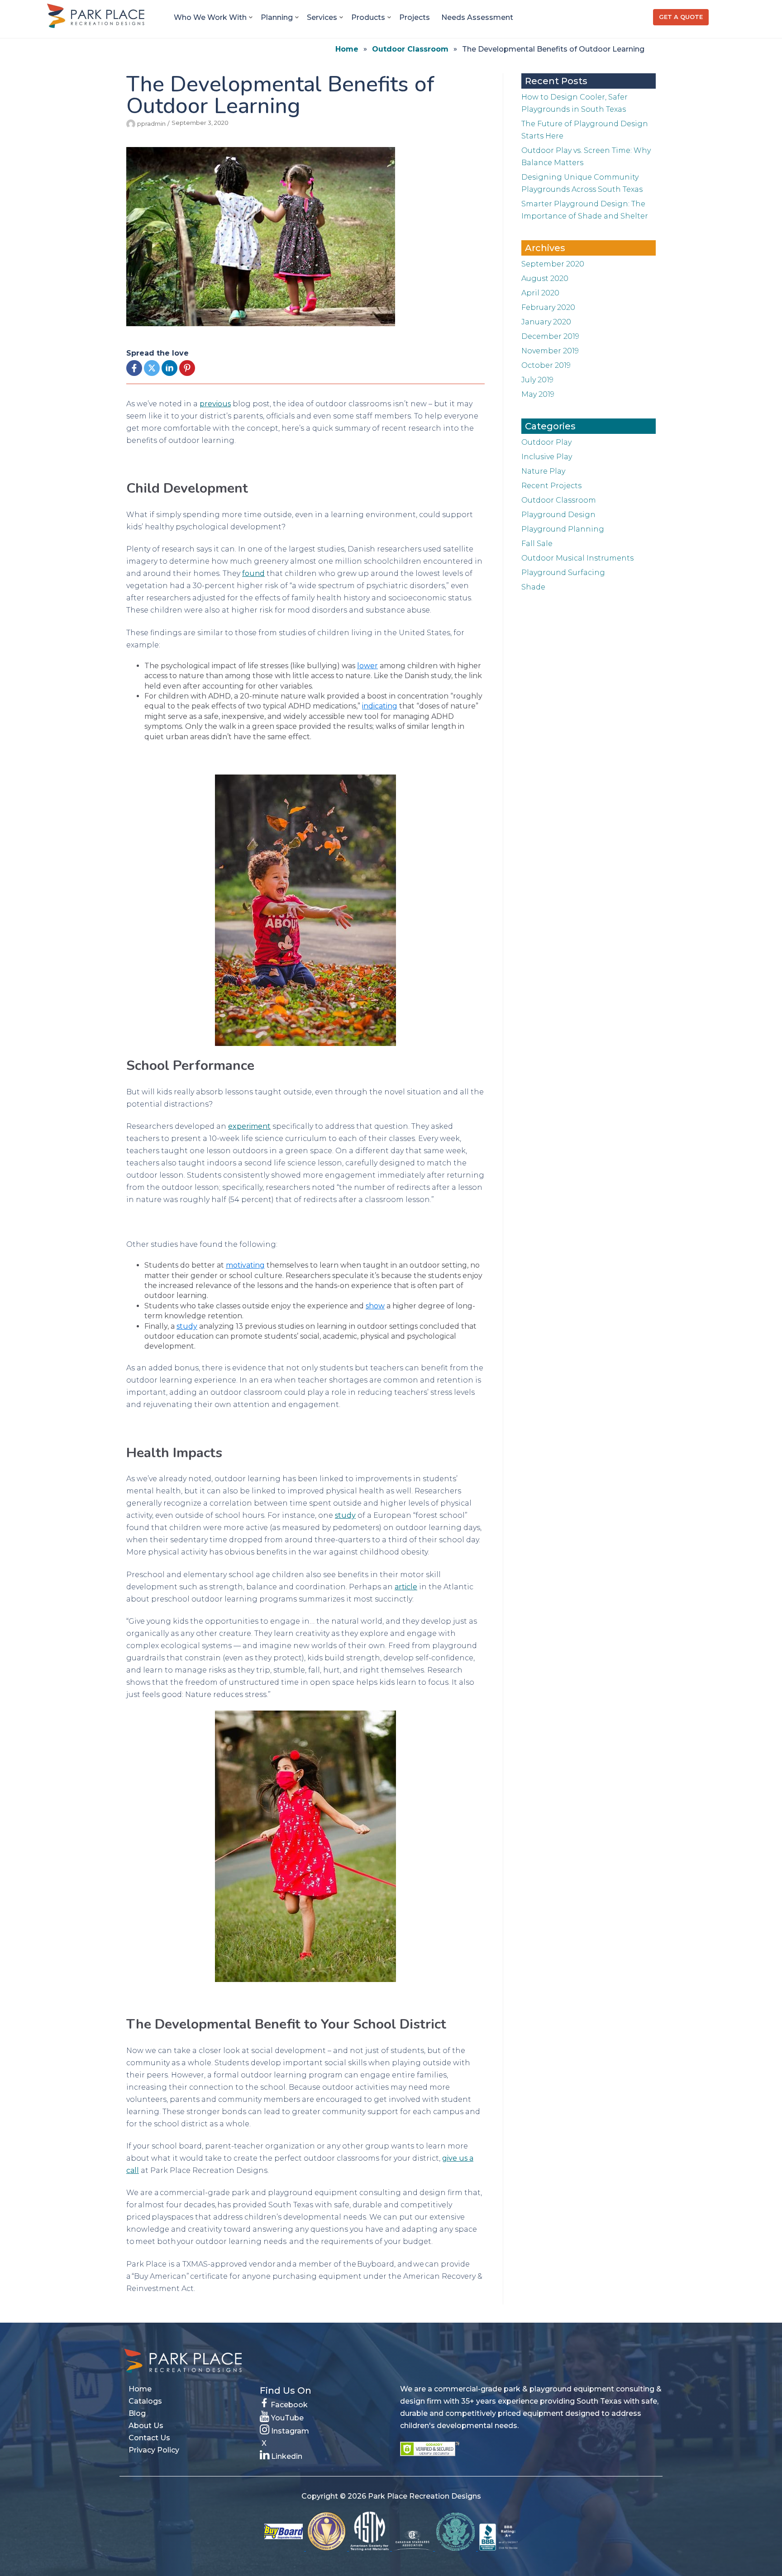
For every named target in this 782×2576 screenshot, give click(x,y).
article (406, 1587)
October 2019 (546, 365)
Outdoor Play (546, 442)
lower (367, 666)
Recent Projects (551, 486)
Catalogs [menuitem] (145, 2401)
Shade (533, 587)
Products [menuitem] (368, 17)
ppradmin (151, 124)
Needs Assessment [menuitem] (477, 17)
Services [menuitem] (322, 17)
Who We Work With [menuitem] (210, 17)
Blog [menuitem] (137, 2413)
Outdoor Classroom (410, 49)
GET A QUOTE (681, 17)
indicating (380, 706)
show (375, 1306)
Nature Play (543, 471)
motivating (245, 1265)
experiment (249, 1126)
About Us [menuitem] (146, 2426)
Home (347, 49)
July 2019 (537, 380)
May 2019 (538, 394)
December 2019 (550, 336)
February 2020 (548, 307)
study (187, 1326)
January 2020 (546, 322)
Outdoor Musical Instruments (577, 558)
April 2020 (540, 293)
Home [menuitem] (140, 2389)
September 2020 (553, 264)
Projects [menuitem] (415, 17)
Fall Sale (537, 544)
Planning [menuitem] (277, 17)
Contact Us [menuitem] (149, 2438)
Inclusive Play (547, 457)
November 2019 (550, 351)
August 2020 (545, 278)
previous (215, 404)
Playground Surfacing (563, 573)
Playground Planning (563, 529)
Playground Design (558, 515)
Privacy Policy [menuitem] (154, 2450)
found (253, 573)
